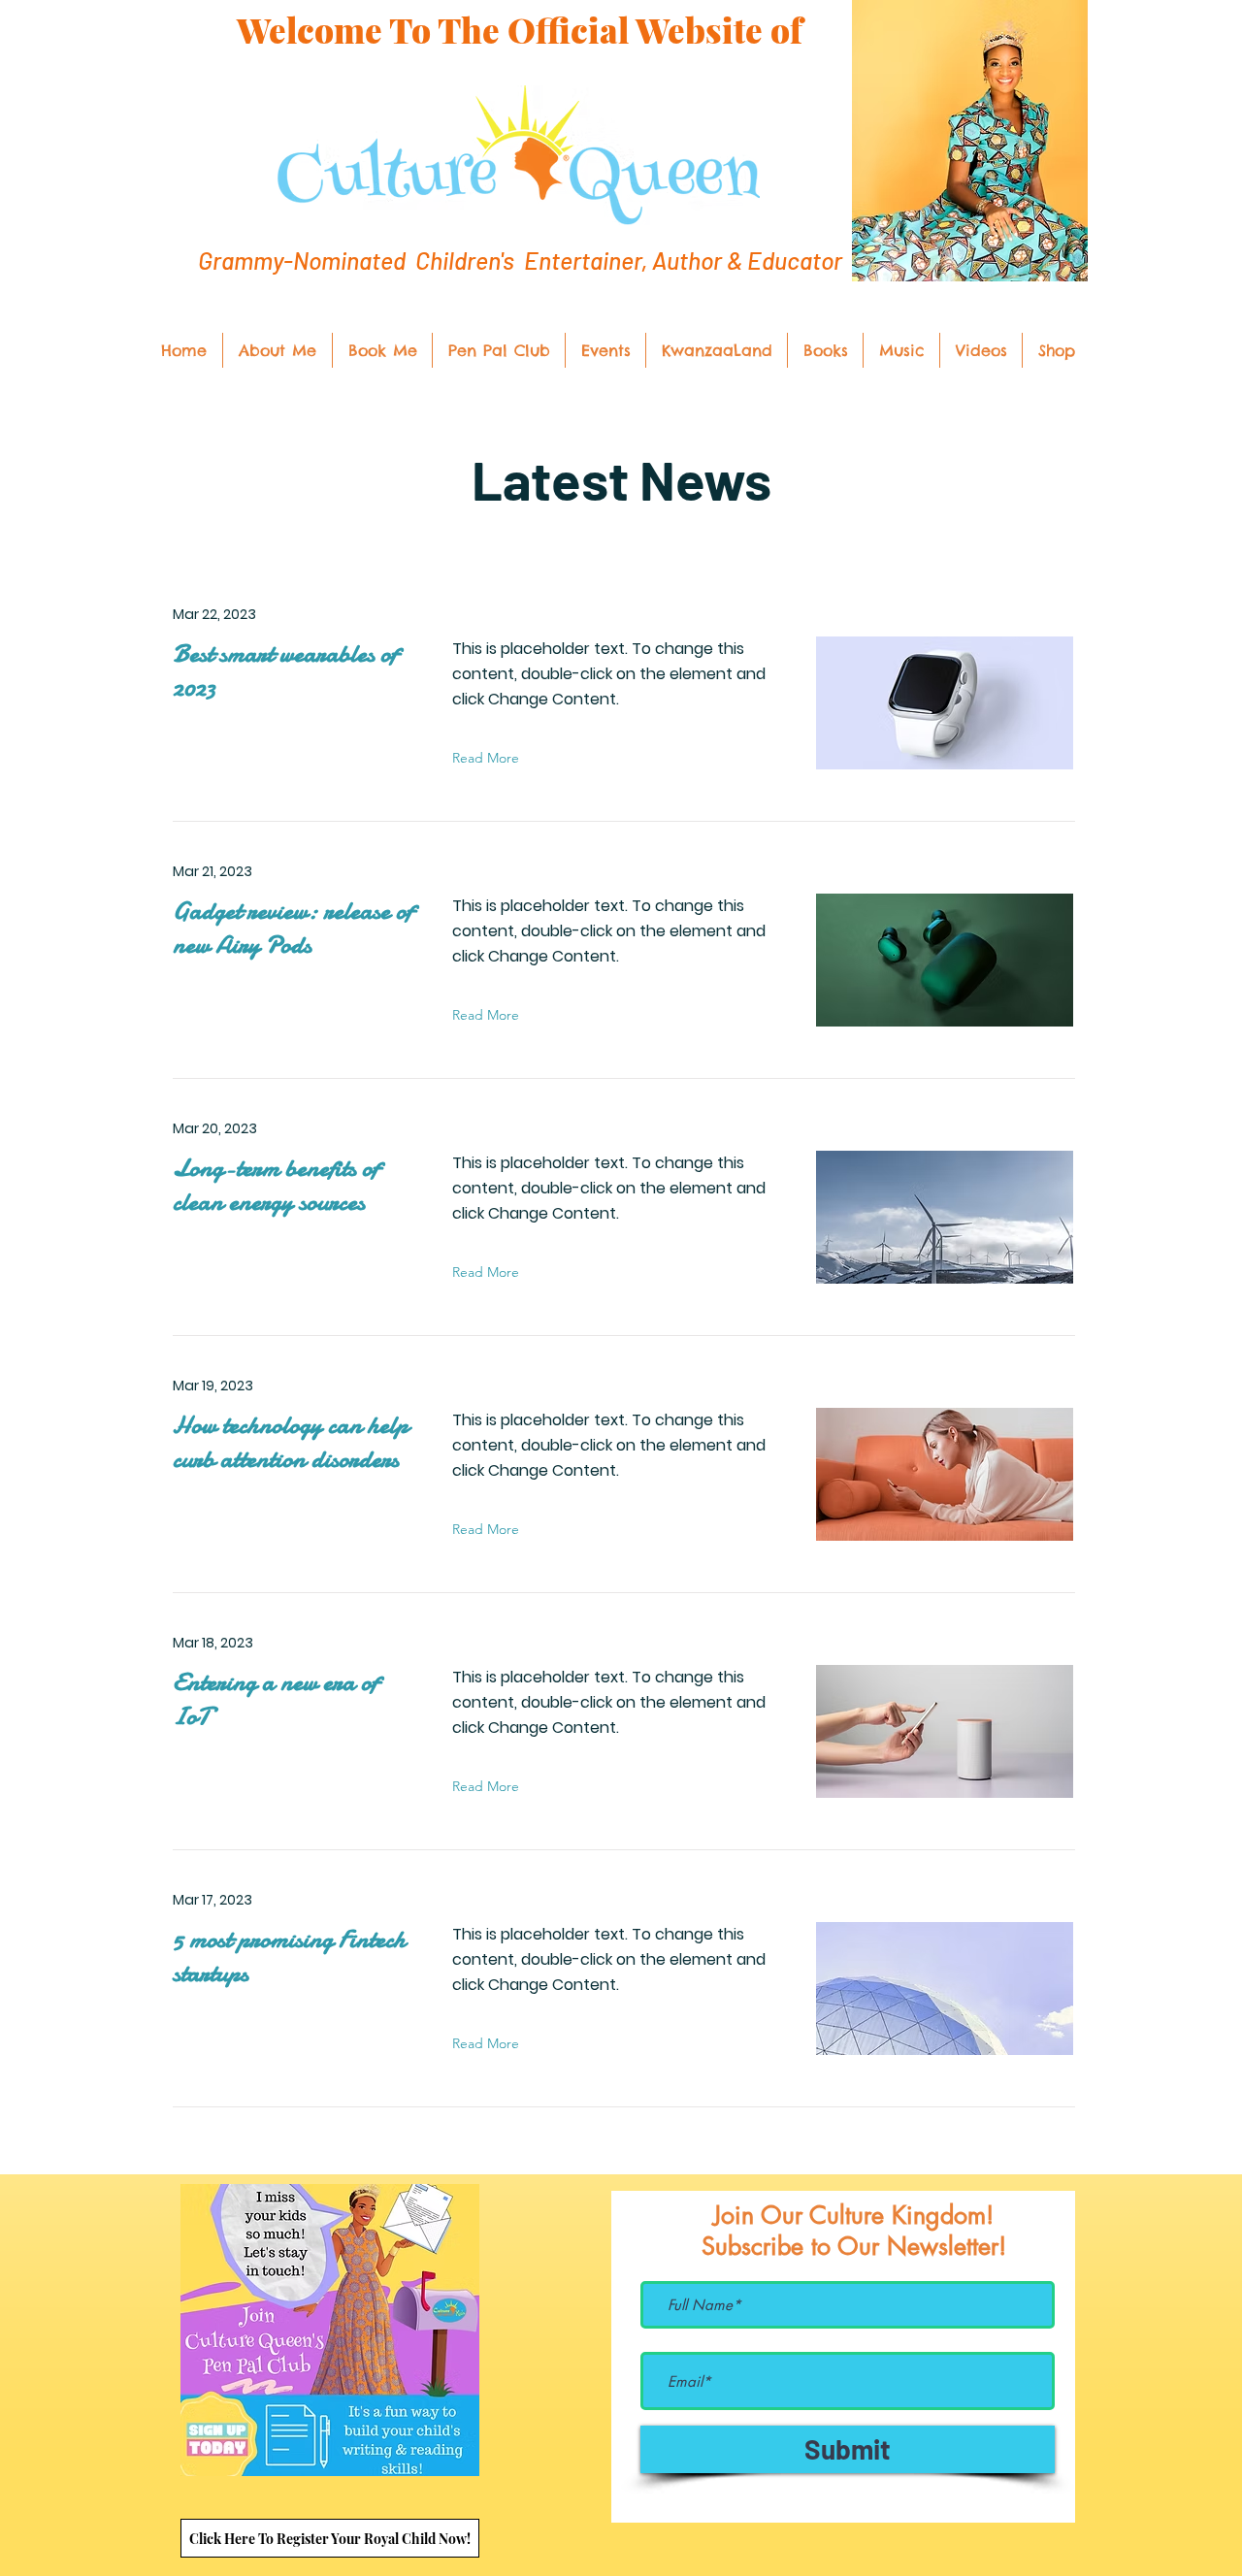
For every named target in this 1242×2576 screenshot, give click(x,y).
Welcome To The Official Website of (520, 30)
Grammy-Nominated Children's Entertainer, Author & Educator (520, 260)
